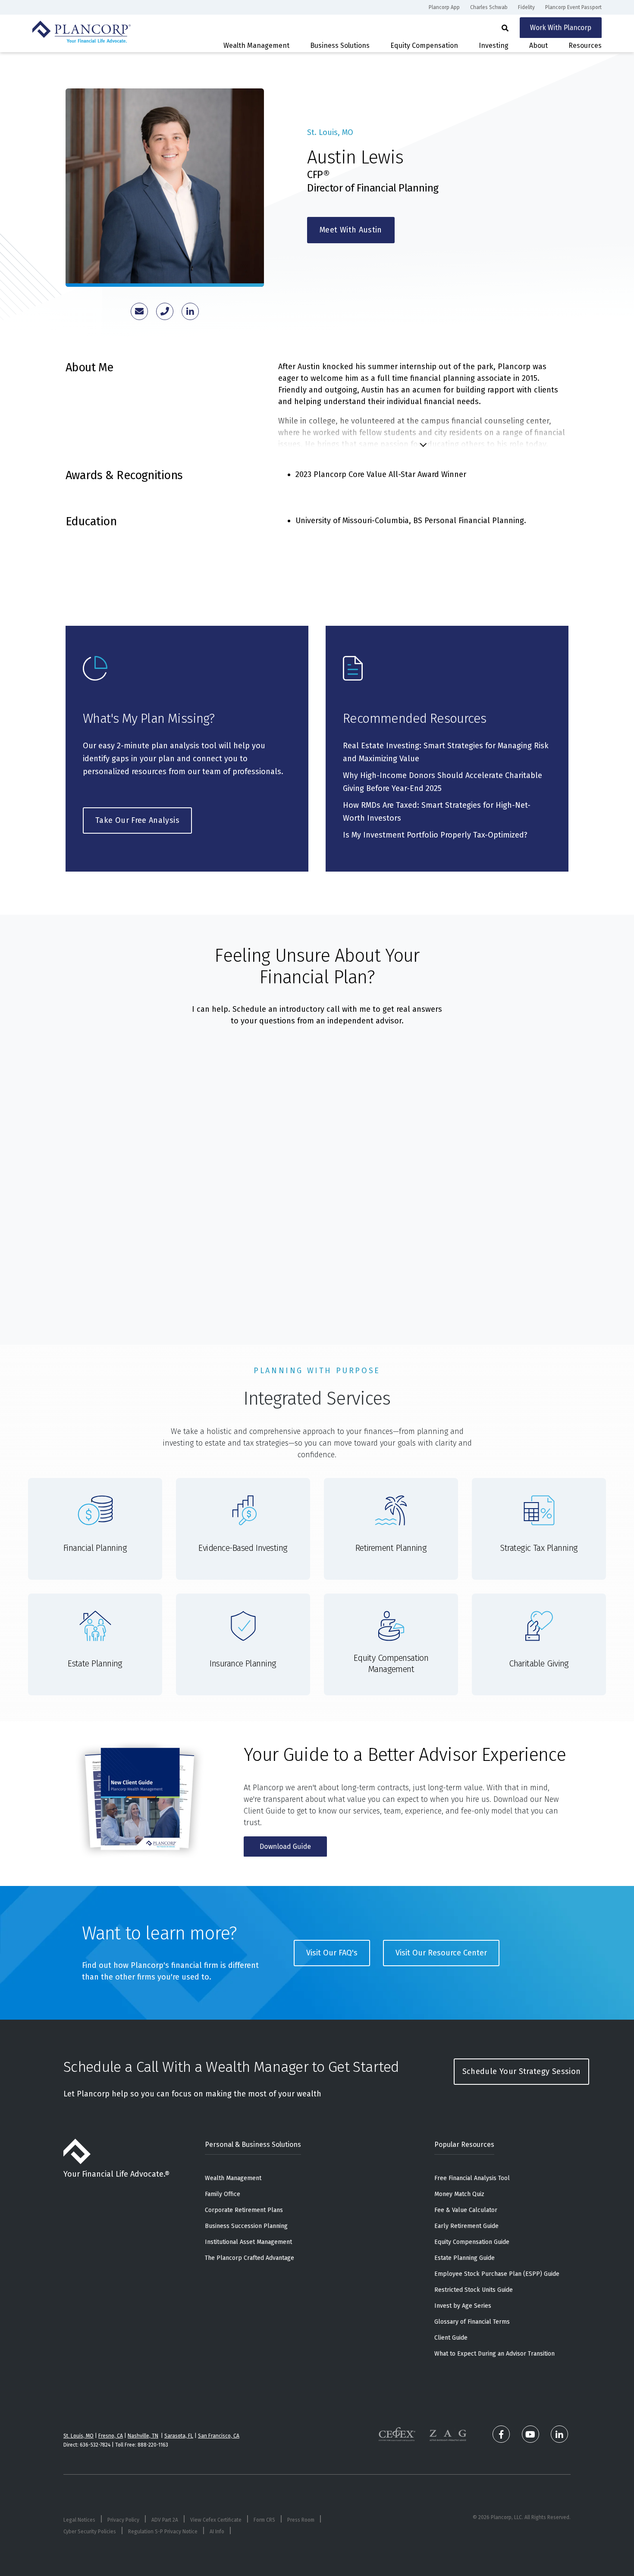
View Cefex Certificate (216, 2520)
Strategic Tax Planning (539, 1548)
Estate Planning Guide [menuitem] (465, 2258)
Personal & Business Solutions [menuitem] (253, 2145)
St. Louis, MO (78, 2436)
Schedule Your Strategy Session (522, 2071)
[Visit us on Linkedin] (559, 2434)
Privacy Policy (123, 2520)
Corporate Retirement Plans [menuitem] (244, 2210)
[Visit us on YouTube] (530, 2434)
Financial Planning (95, 1548)
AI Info (217, 2532)
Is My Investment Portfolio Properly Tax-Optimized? (435, 835)
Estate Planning (95, 1663)
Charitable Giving (539, 1663)
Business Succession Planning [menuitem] (246, 2226)
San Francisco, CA (219, 2436)
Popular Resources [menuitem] (464, 2145)
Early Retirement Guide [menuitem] (466, 2226)
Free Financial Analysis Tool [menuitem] (472, 2178)
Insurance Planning (243, 1663)
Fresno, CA (111, 2436)
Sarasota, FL (179, 2436)
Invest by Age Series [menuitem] (463, 2306)
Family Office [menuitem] (223, 2194)
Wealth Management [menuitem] (233, 2178)
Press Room (301, 2520)
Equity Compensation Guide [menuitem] (472, 2242)
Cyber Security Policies (90, 2532)
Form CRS (264, 2520)
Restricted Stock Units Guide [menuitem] (474, 2290)
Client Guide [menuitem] (451, 2338)
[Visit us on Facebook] (501, 2434)
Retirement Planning (391, 1548)
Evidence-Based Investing (243, 1548)
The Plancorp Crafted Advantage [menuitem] (250, 2258)
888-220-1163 (153, 2445)
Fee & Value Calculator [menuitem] (466, 2210)
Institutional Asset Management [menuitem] (248, 2242)
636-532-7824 (95, 2445)
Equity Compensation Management (391, 1663)
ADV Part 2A (165, 2520)
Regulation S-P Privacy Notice (163, 2532)
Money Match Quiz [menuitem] (459, 2194)
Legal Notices (79, 2520)
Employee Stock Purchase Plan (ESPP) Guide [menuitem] (497, 2274)
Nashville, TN (143, 2436)
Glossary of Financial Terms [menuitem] (472, 2322)
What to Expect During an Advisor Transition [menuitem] (494, 2354)
